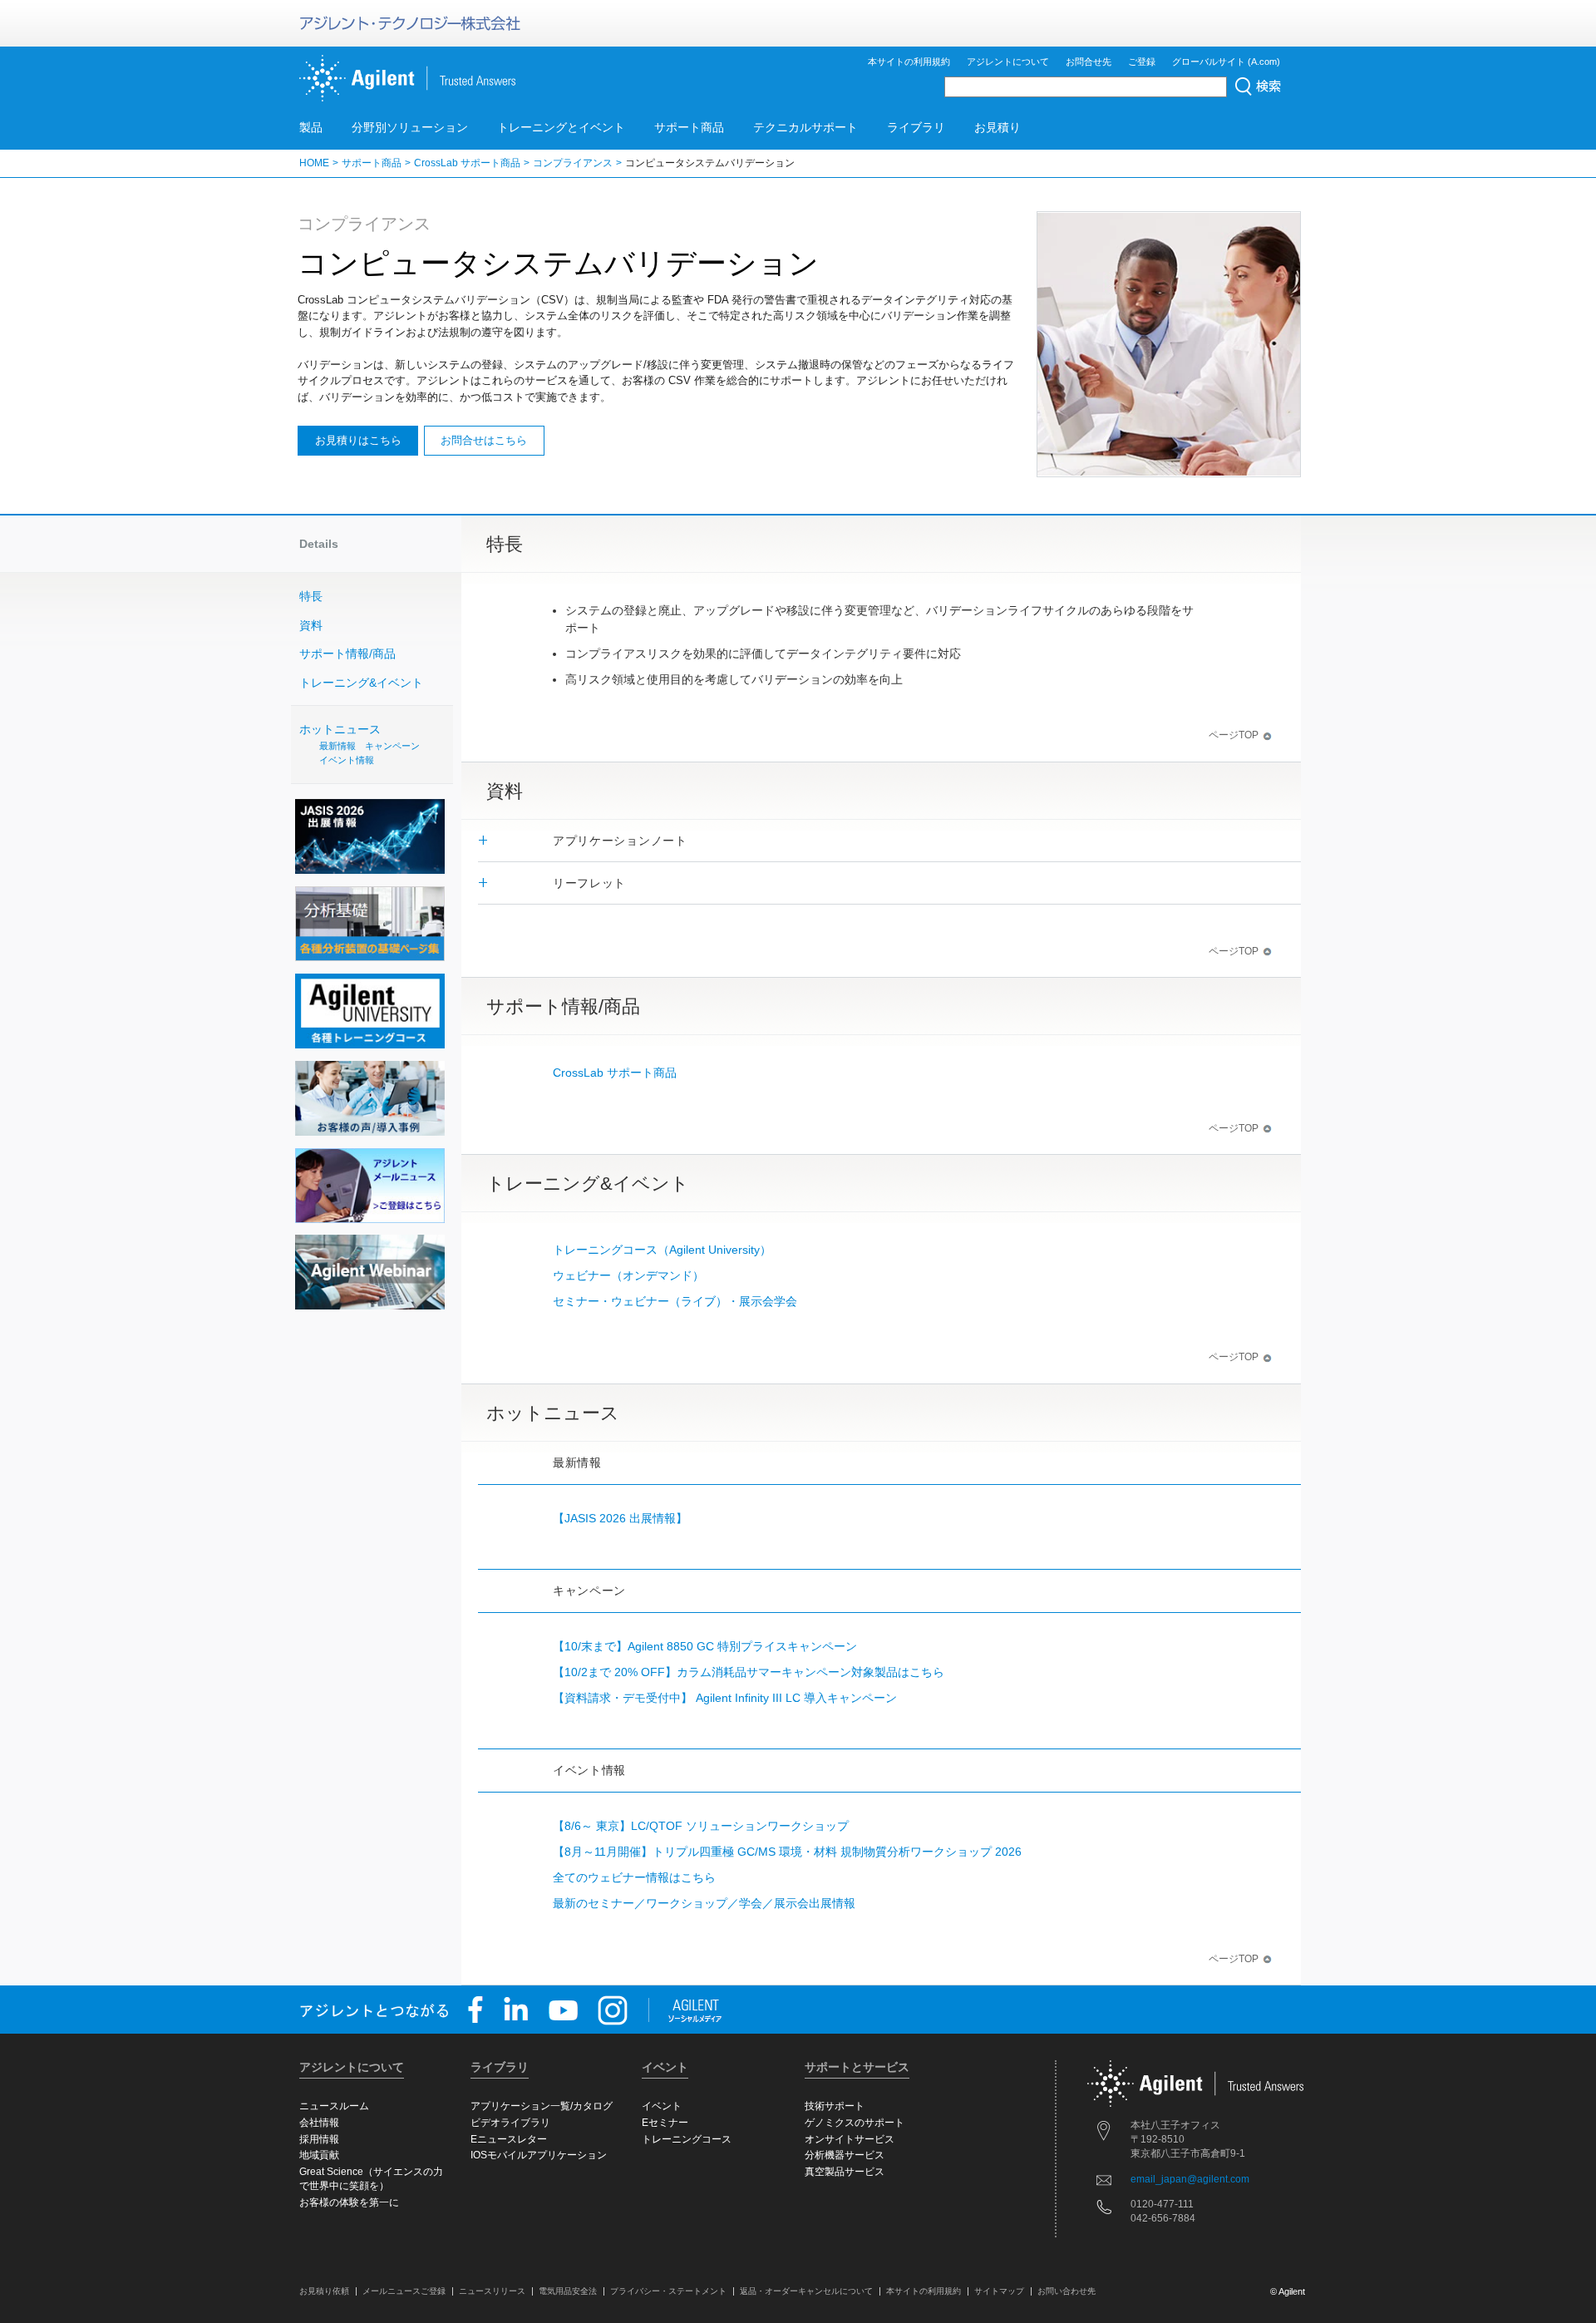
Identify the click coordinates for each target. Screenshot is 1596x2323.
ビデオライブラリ (510, 2123)
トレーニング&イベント (361, 683)
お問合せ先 (1089, 62)
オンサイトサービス (850, 2139)
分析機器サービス (845, 2155)
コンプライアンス (573, 163)
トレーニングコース (687, 2139)
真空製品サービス (845, 2172)
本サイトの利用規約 (909, 62)
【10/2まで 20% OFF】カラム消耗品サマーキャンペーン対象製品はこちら (749, 1672)
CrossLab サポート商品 (467, 163)
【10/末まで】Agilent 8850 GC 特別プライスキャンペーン (705, 1646)
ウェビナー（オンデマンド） (628, 1275)
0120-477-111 (1162, 2204)
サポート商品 (689, 127)
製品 (311, 127)
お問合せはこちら (484, 440)
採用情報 (319, 2139)
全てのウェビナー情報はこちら (634, 1877)
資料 (311, 625)
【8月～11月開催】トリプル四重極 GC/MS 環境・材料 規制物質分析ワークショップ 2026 (787, 1852)
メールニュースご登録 (404, 2291)
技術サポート (835, 2106)
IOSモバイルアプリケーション (539, 2155)
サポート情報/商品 (347, 654)
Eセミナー (665, 2123)
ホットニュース (360, 745)
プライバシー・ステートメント (668, 2291)
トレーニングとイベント (561, 127)
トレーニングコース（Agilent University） (662, 1250)
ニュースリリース (492, 2291)
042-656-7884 (1163, 2218)
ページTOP (1234, 735)
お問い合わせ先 (1066, 2291)
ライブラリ (916, 127)
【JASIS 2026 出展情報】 (620, 1518)
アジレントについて (1008, 62)
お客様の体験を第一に (349, 2202)
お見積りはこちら (358, 440)
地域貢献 (319, 2155)
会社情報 (319, 2123)
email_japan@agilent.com (1190, 2179)
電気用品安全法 (568, 2291)
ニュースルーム (334, 2106)
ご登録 (1142, 62)
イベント (662, 2106)
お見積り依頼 (324, 2291)
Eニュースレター (509, 2139)
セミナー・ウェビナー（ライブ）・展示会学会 (675, 1301)
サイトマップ (999, 2291)
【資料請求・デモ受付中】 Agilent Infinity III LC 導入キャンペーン (725, 1698)
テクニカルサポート (805, 127)
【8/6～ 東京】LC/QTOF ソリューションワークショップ (701, 1826)
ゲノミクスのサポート (855, 2123)
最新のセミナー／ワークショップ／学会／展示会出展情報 (704, 1903)
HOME (314, 163)
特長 (311, 596)
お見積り (997, 127)
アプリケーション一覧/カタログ (542, 2106)
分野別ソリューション (410, 127)
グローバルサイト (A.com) (1226, 62)
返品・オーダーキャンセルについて (806, 2291)
